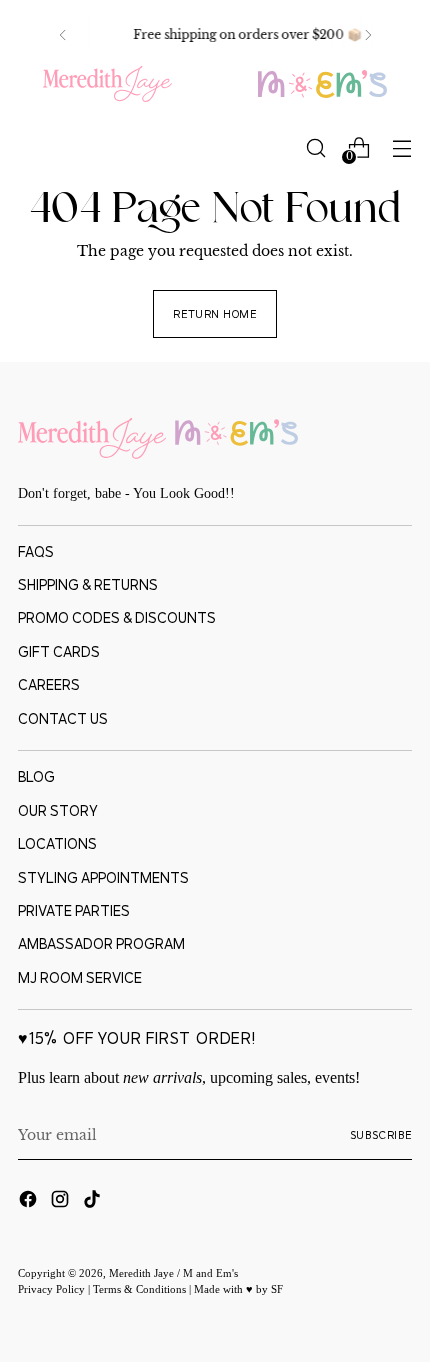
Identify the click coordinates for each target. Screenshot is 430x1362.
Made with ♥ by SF (238, 1289)
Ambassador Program (101, 944)
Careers (49, 685)
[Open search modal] (315, 147)
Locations (57, 844)
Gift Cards (59, 652)
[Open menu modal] (401, 147)
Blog (36, 777)
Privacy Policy (53, 1289)
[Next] (368, 35)
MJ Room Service (80, 978)
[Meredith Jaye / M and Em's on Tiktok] (94, 1202)
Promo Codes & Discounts (117, 618)
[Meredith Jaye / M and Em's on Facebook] (30, 1202)
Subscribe (381, 1135)
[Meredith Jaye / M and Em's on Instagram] (62, 1202)
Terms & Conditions (141, 1289)
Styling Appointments (103, 878)
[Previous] (63, 35)
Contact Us (63, 719)
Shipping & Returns (88, 585)
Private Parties (74, 911)
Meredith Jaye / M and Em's (173, 1273)
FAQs (36, 552)
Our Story (58, 811)
